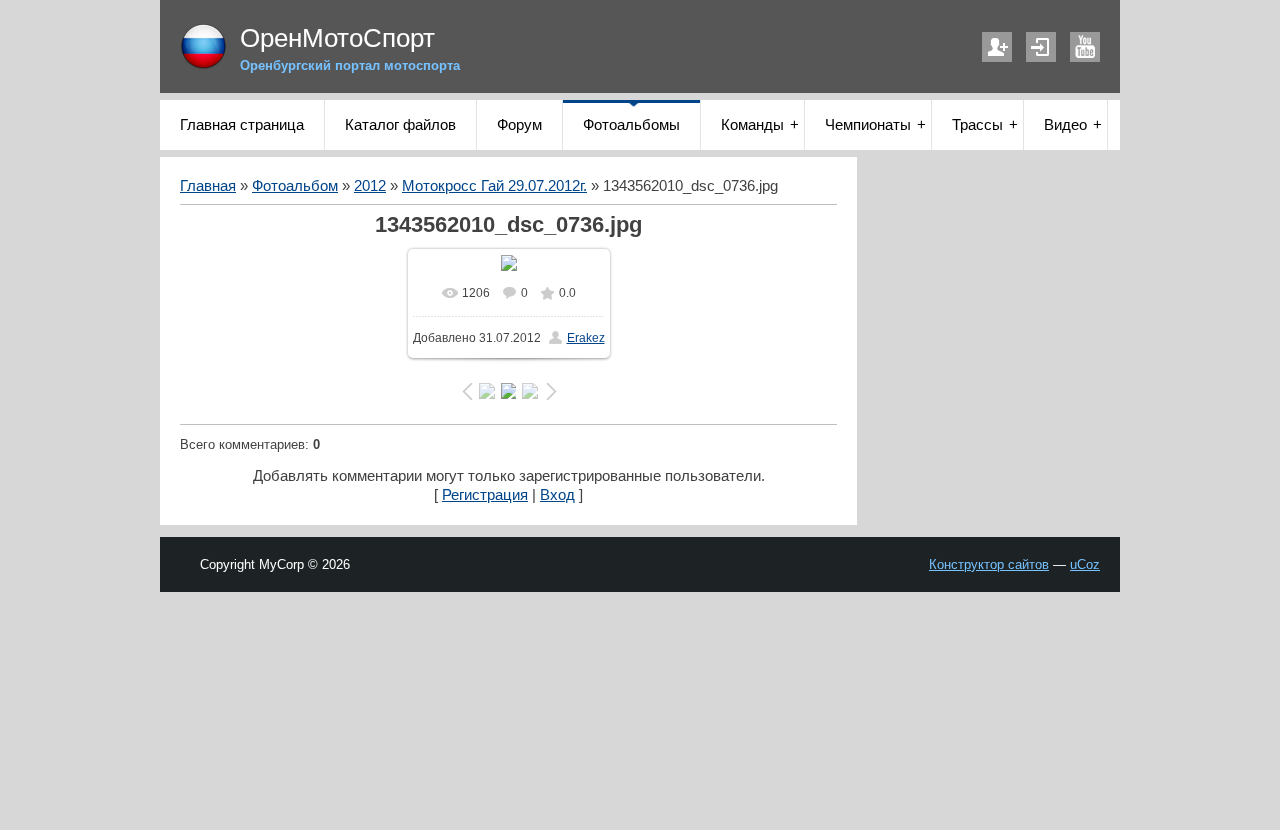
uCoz (1085, 564)
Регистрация (997, 47)
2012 (370, 186)
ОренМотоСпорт (337, 38)
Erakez (586, 338)
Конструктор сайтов (989, 564)
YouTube (1085, 47)
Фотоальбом (295, 186)
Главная (208, 186)
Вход (1041, 47)
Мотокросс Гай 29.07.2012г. (494, 186)
